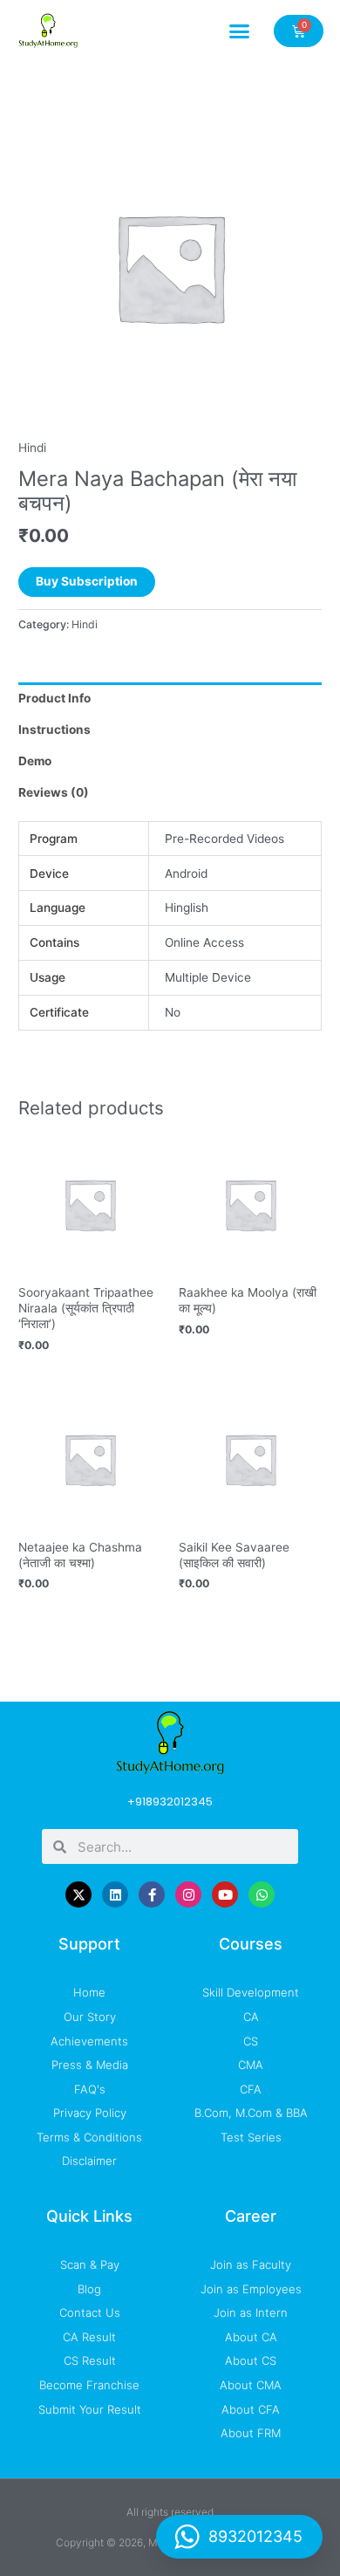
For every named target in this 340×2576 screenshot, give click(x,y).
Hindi (32, 448)
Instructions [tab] (54, 730)
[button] (240, 31)
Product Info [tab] (54, 698)
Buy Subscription (87, 581)
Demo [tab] (35, 761)
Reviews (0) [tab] (54, 792)
